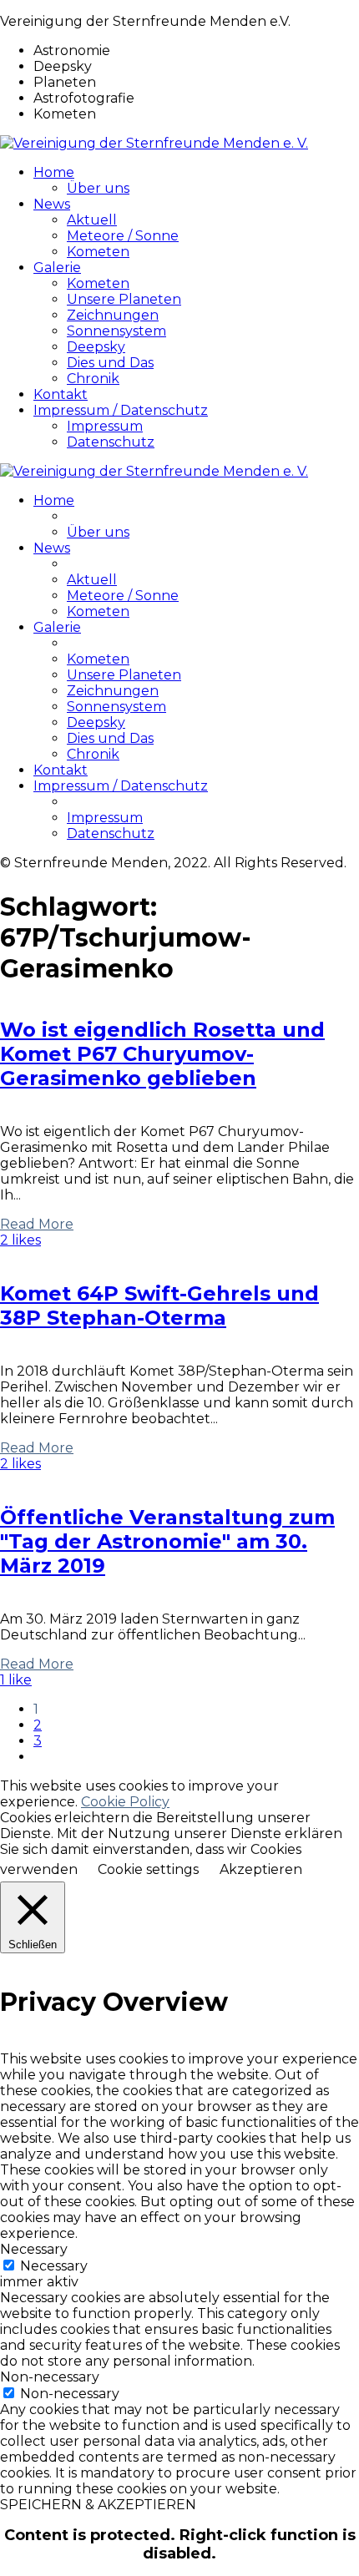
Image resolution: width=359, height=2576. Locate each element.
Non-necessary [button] (50, 2377)
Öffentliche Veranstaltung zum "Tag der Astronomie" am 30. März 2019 (167, 1541)
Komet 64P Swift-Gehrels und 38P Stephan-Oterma (159, 1306)
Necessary (54, 2266)
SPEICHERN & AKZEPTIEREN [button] (98, 2505)
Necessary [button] (34, 2249)
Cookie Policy (125, 1802)
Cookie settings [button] (148, 1869)
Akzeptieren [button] (261, 1869)
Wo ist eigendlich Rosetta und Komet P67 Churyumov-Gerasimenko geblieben (162, 1054)
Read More (37, 1224)
